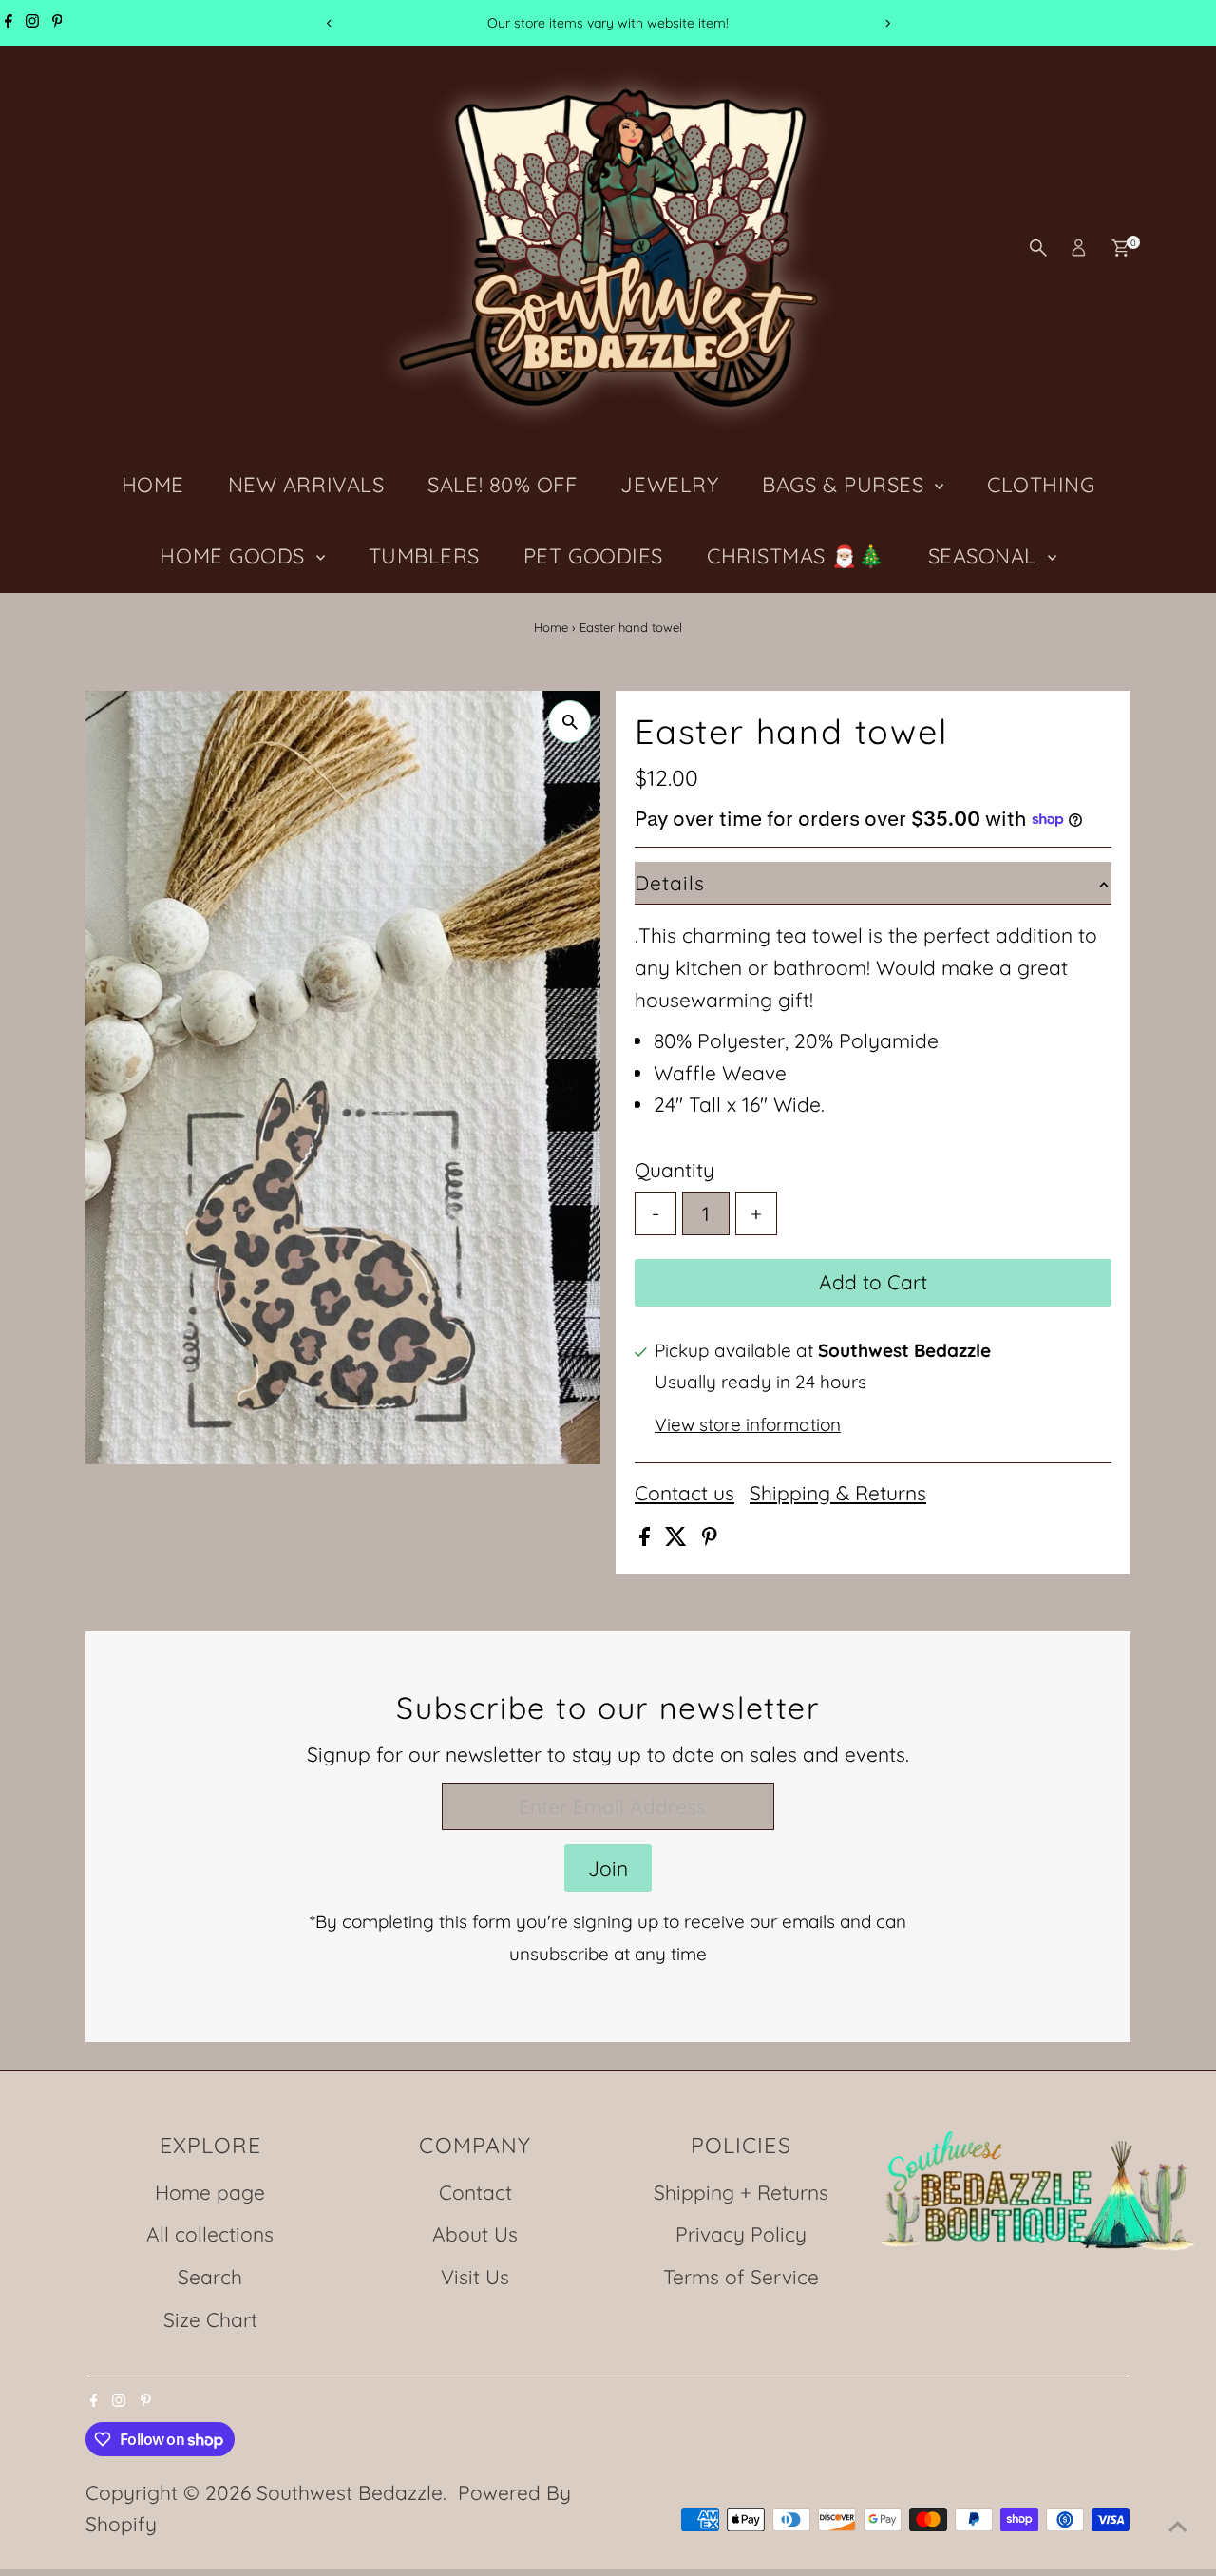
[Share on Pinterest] (710, 1538)
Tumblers (424, 556)
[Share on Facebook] (647, 1538)
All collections (210, 2234)
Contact (475, 2192)
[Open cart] (1121, 248)
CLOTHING (1041, 485)
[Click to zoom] (570, 722)
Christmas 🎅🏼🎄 (796, 556)
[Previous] (329, 23)
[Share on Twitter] (679, 1538)
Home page (210, 2192)
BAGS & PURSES (846, 485)
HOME (153, 485)
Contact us (684, 1493)
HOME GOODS (235, 556)
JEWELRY (669, 485)
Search (210, 2277)
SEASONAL (986, 556)
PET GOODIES (593, 556)
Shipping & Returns (838, 1493)
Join (608, 1868)
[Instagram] (32, 23)
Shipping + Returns (741, 2192)
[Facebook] (9, 23)
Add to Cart (873, 1282)
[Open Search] (1038, 248)
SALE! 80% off (502, 485)
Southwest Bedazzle (350, 2492)
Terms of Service (741, 2277)
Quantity (674, 1170)
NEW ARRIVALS (306, 485)
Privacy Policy (741, 2234)
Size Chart (210, 2319)
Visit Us (475, 2277)
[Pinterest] (57, 23)
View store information (748, 1425)
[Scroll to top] (1178, 2524)
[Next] (887, 23)
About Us (475, 2234)
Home (551, 627)
